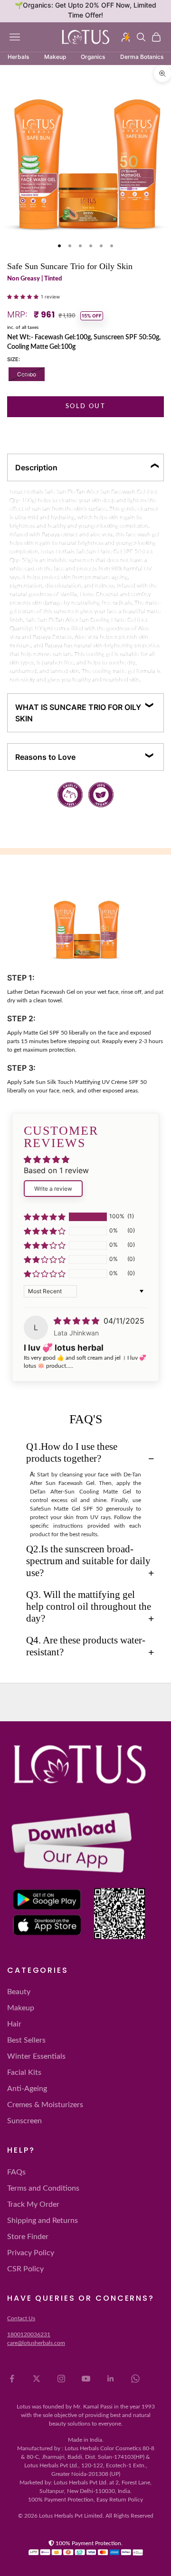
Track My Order (33, 2204)
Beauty (19, 1992)
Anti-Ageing (27, 2089)
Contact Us (21, 2318)
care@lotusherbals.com (36, 2343)
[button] (24, 296)
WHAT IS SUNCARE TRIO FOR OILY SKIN (78, 713)
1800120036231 (29, 2334)
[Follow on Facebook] (12, 2379)
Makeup (21, 2008)
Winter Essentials (36, 2056)
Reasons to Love (45, 757)
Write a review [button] (53, 1189)
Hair (14, 2024)
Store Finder (28, 2237)
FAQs (16, 2172)
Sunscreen (24, 2121)
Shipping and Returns (43, 2221)
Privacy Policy (31, 2253)
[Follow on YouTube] (86, 2379)
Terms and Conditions (43, 2188)
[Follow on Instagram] (61, 2379)
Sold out (85, 406)
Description (36, 467)
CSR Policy (25, 2269)
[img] (78, 1321)
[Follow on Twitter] (37, 2379)
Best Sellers (26, 2040)
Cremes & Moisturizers (45, 2105)
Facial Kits (24, 2072)
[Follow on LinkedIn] (111, 2379)
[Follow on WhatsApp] (135, 2379)
